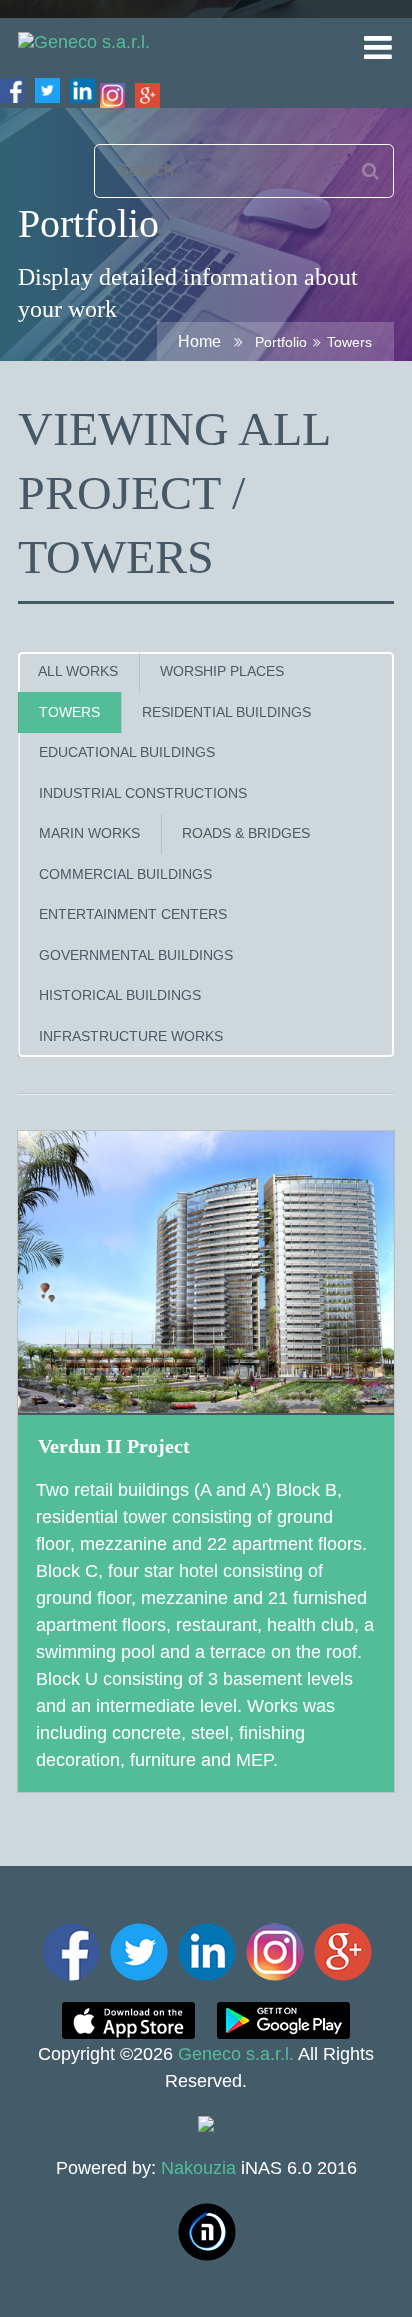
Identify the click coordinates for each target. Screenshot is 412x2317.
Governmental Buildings (136, 955)
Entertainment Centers (133, 914)
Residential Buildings (226, 712)
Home (199, 341)
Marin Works (89, 833)
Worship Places (222, 671)
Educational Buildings (127, 752)
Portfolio (281, 342)
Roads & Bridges (246, 833)
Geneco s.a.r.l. (236, 2054)
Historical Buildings (120, 995)
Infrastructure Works (131, 1036)
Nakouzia (198, 2168)
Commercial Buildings (125, 874)
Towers (69, 712)
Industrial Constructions (143, 793)
